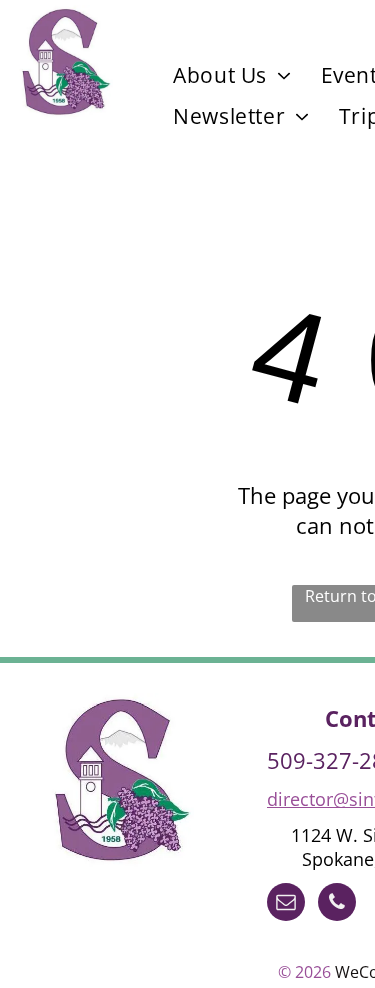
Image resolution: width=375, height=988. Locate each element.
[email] (286, 904)
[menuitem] (232, 75)
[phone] (337, 904)
